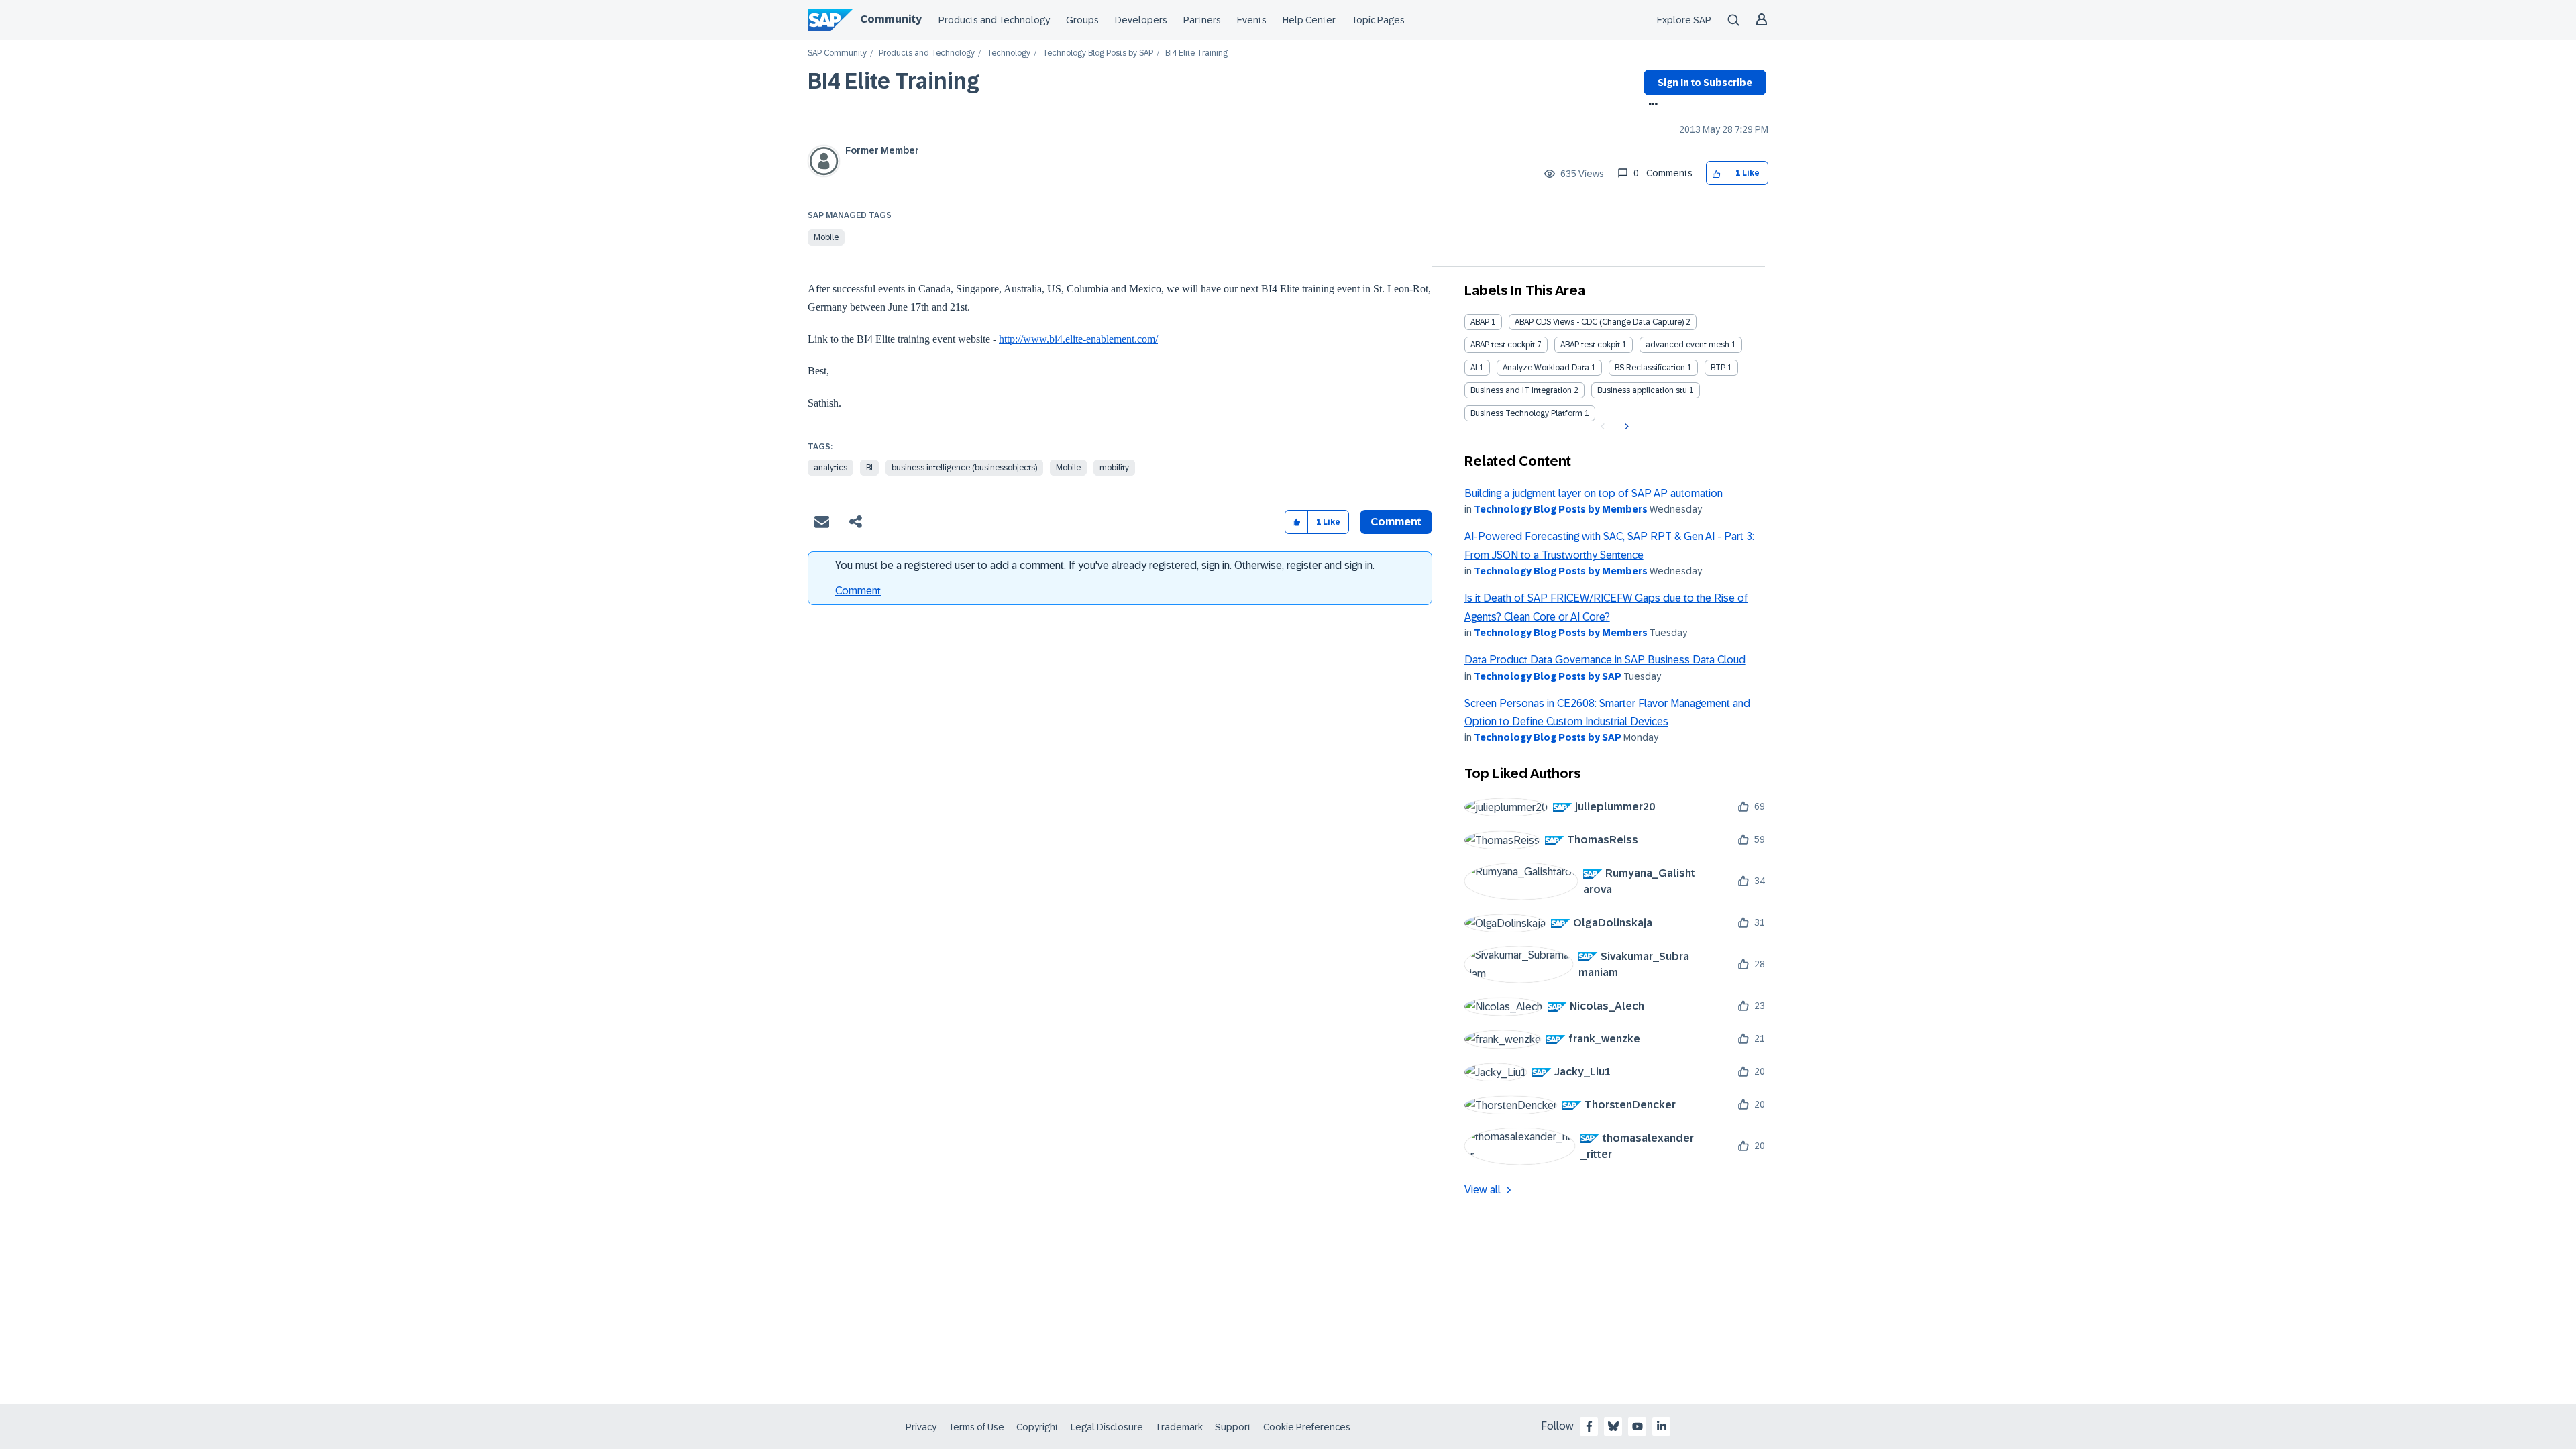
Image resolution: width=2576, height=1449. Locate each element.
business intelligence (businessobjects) (964, 468)
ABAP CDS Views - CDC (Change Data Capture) (1599, 322)
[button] (1717, 173)
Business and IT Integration (1521, 390)
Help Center (1309, 20)
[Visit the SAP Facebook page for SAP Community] (1589, 1426)
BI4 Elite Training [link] (1196, 53)
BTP (1718, 368)
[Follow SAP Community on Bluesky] (1613, 1426)
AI (1474, 368)
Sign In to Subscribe (1705, 83)
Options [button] (1651, 105)
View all (1483, 1190)
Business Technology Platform (1526, 413)
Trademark (1179, 1427)
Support (1233, 1427)
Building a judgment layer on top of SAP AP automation (1594, 493)
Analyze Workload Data (1546, 368)
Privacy (921, 1427)
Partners (1202, 20)
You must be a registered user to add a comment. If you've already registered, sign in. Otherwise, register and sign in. (1105, 565)
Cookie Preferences (1307, 1427)
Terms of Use (976, 1427)
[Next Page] (1625, 427)
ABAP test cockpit (1503, 345)
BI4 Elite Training (894, 81)
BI (869, 468)
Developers (1141, 20)
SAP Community (837, 53)
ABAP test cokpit (1590, 345)
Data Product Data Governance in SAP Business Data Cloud (1605, 660)
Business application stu (1642, 390)
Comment (858, 591)
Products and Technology (994, 20)
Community (891, 19)
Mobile (826, 237)
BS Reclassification (1650, 368)
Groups (1082, 20)
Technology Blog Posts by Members (1561, 509)
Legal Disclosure (1107, 1427)
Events (1252, 20)
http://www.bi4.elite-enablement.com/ (1078, 339)
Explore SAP (1684, 20)
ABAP (1480, 322)
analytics (830, 468)
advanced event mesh (1687, 345)
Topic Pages (1378, 20)
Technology (1009, 53)
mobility (1114, 468)
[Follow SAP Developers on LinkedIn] (1662, 1426)
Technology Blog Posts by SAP (1098, 53)
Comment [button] (1396, 522)
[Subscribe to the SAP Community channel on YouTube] (1638, 1426)
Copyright (1037, 1427)
